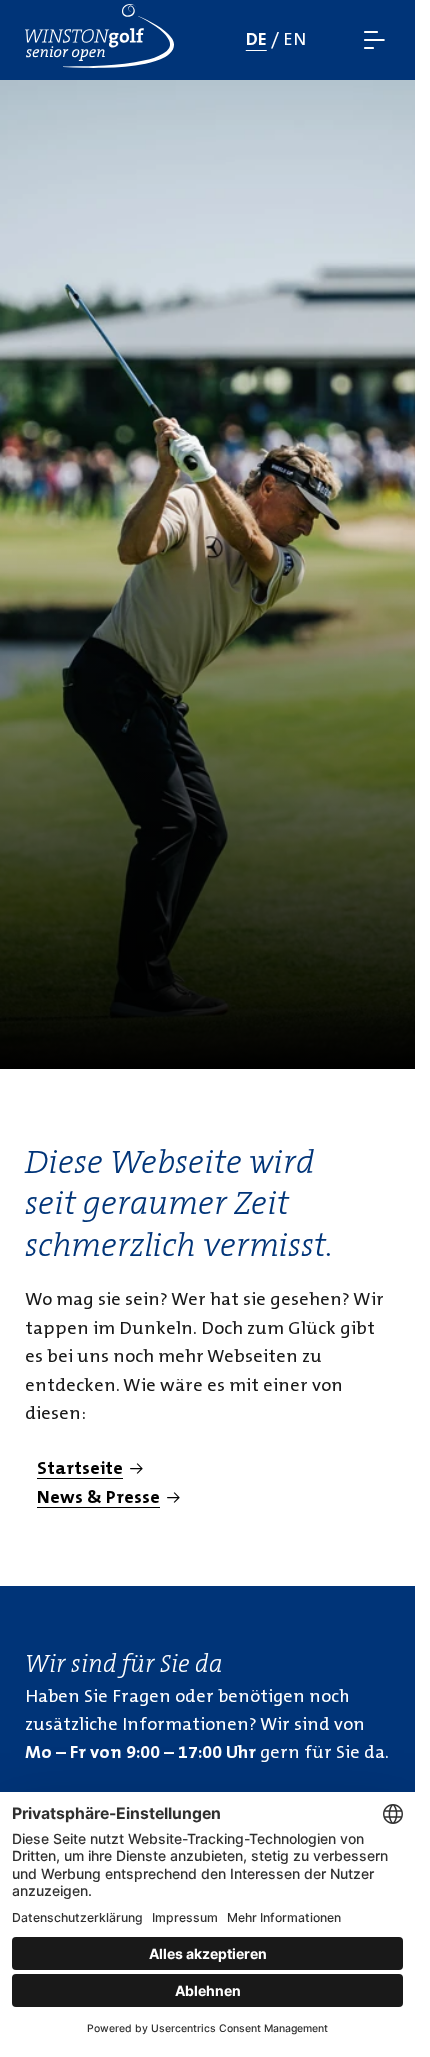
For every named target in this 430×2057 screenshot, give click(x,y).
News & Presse (98, 1497)
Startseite (80, 1468)
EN (294, 40)
